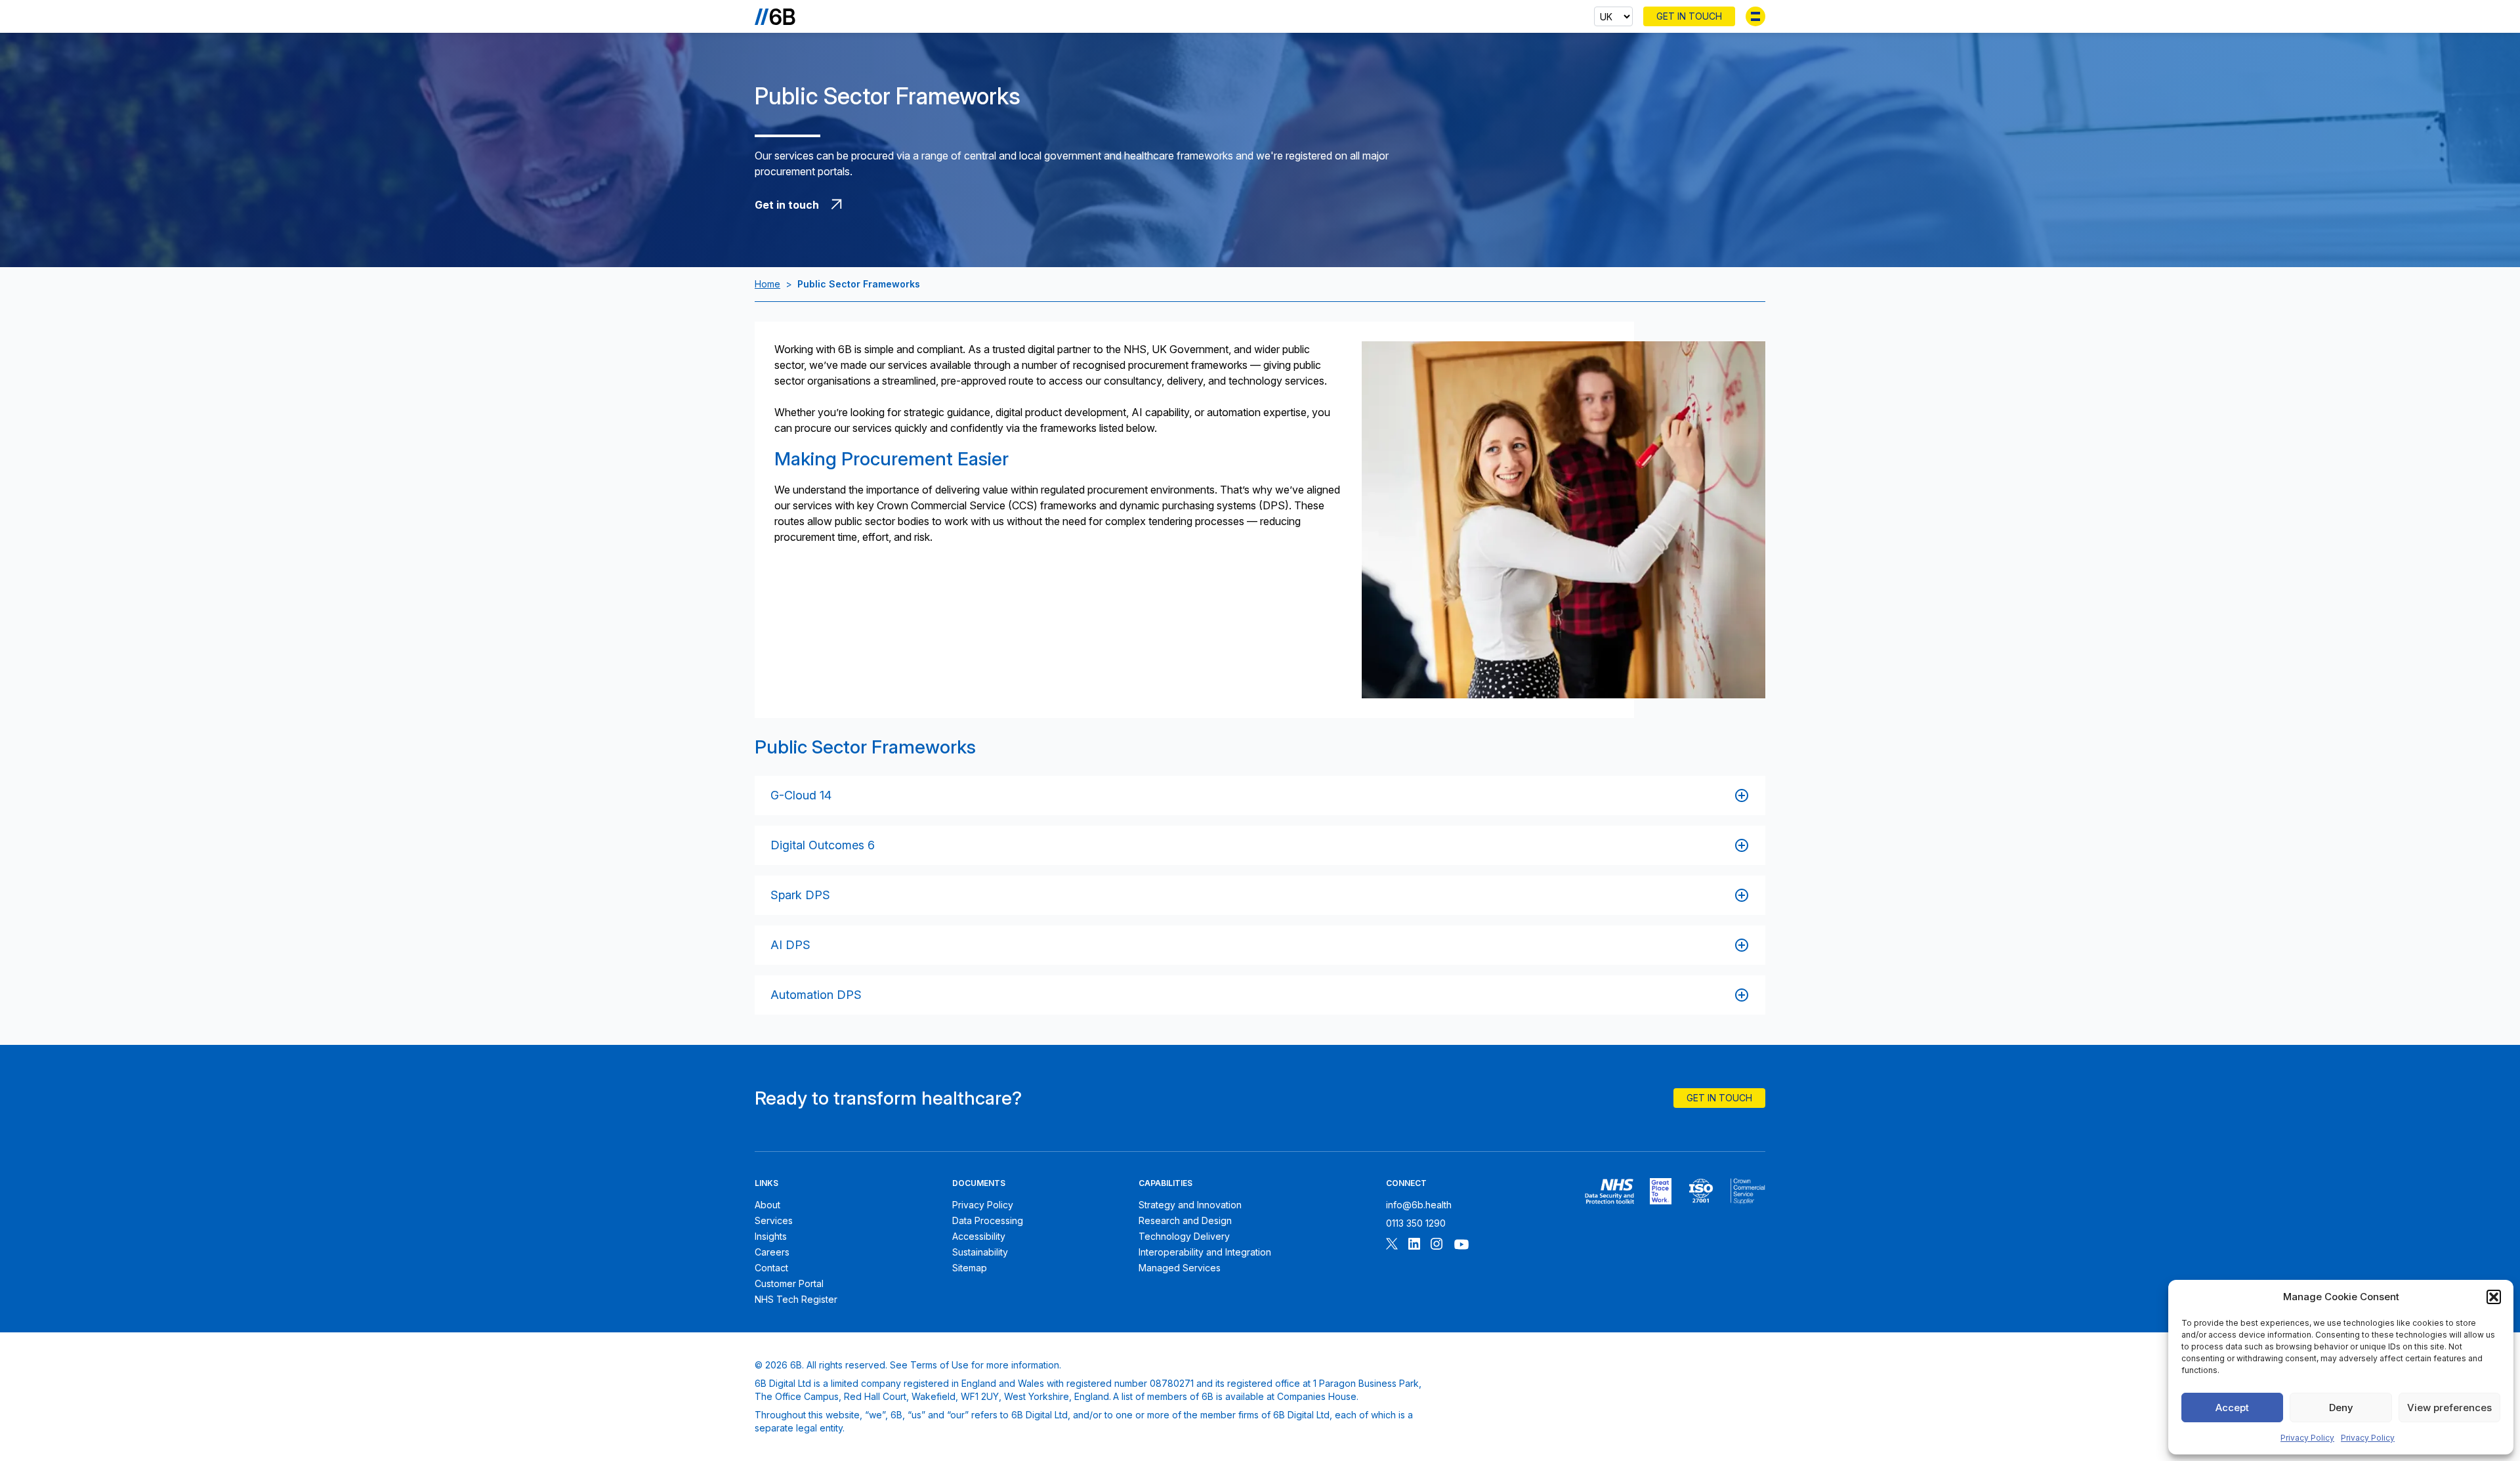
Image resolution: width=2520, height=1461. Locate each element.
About (767, 1205)
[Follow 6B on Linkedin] (1414, 1245)
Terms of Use (939, 1365)
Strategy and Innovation (1190, 1205)
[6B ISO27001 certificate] (1701, 1191)
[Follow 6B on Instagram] (1437, 1245)
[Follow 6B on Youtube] (1461, 1245)
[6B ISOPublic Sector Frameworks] (1748, 1191)
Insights (771, 1236)
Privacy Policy (2307, 1438)
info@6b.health (1419, 1205)
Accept (2232, 1408)
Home (767, 284)
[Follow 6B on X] (1392, 1245)
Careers (772, 1252)
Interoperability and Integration (1205, 1252)
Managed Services (1180, 1268)
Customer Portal (789, 1283)
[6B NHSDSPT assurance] (1609, 1191)
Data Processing (988, 1220)
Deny (2341, 1408)
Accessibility (979, 1236)
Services (774, 1220)
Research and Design (1185, 1220)
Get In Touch (1689, 16)
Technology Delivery (1184, 1236)
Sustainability (980, 1252)
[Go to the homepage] (775, 16)
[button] (2494, 1297)
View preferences (2449, 1408)
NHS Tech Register (796, 1299)
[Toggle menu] (1755, 16)
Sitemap (970, 1268)
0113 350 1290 (1416, 1223)
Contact (771, 1268)
